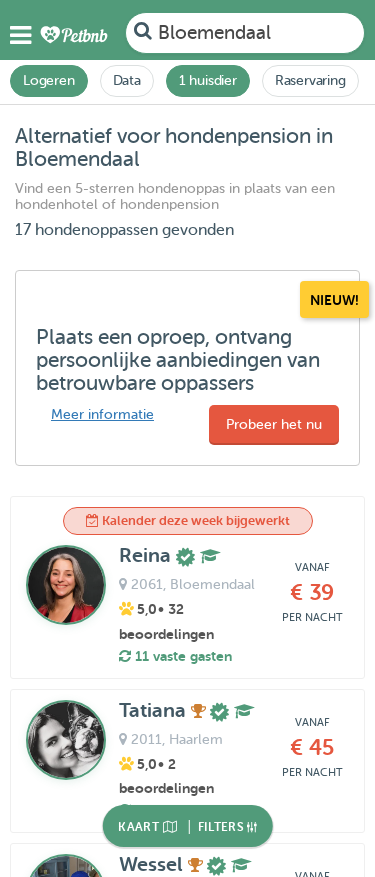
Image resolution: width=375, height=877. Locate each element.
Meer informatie (102, 414)
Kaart (140, 827)
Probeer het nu (274, 424)
